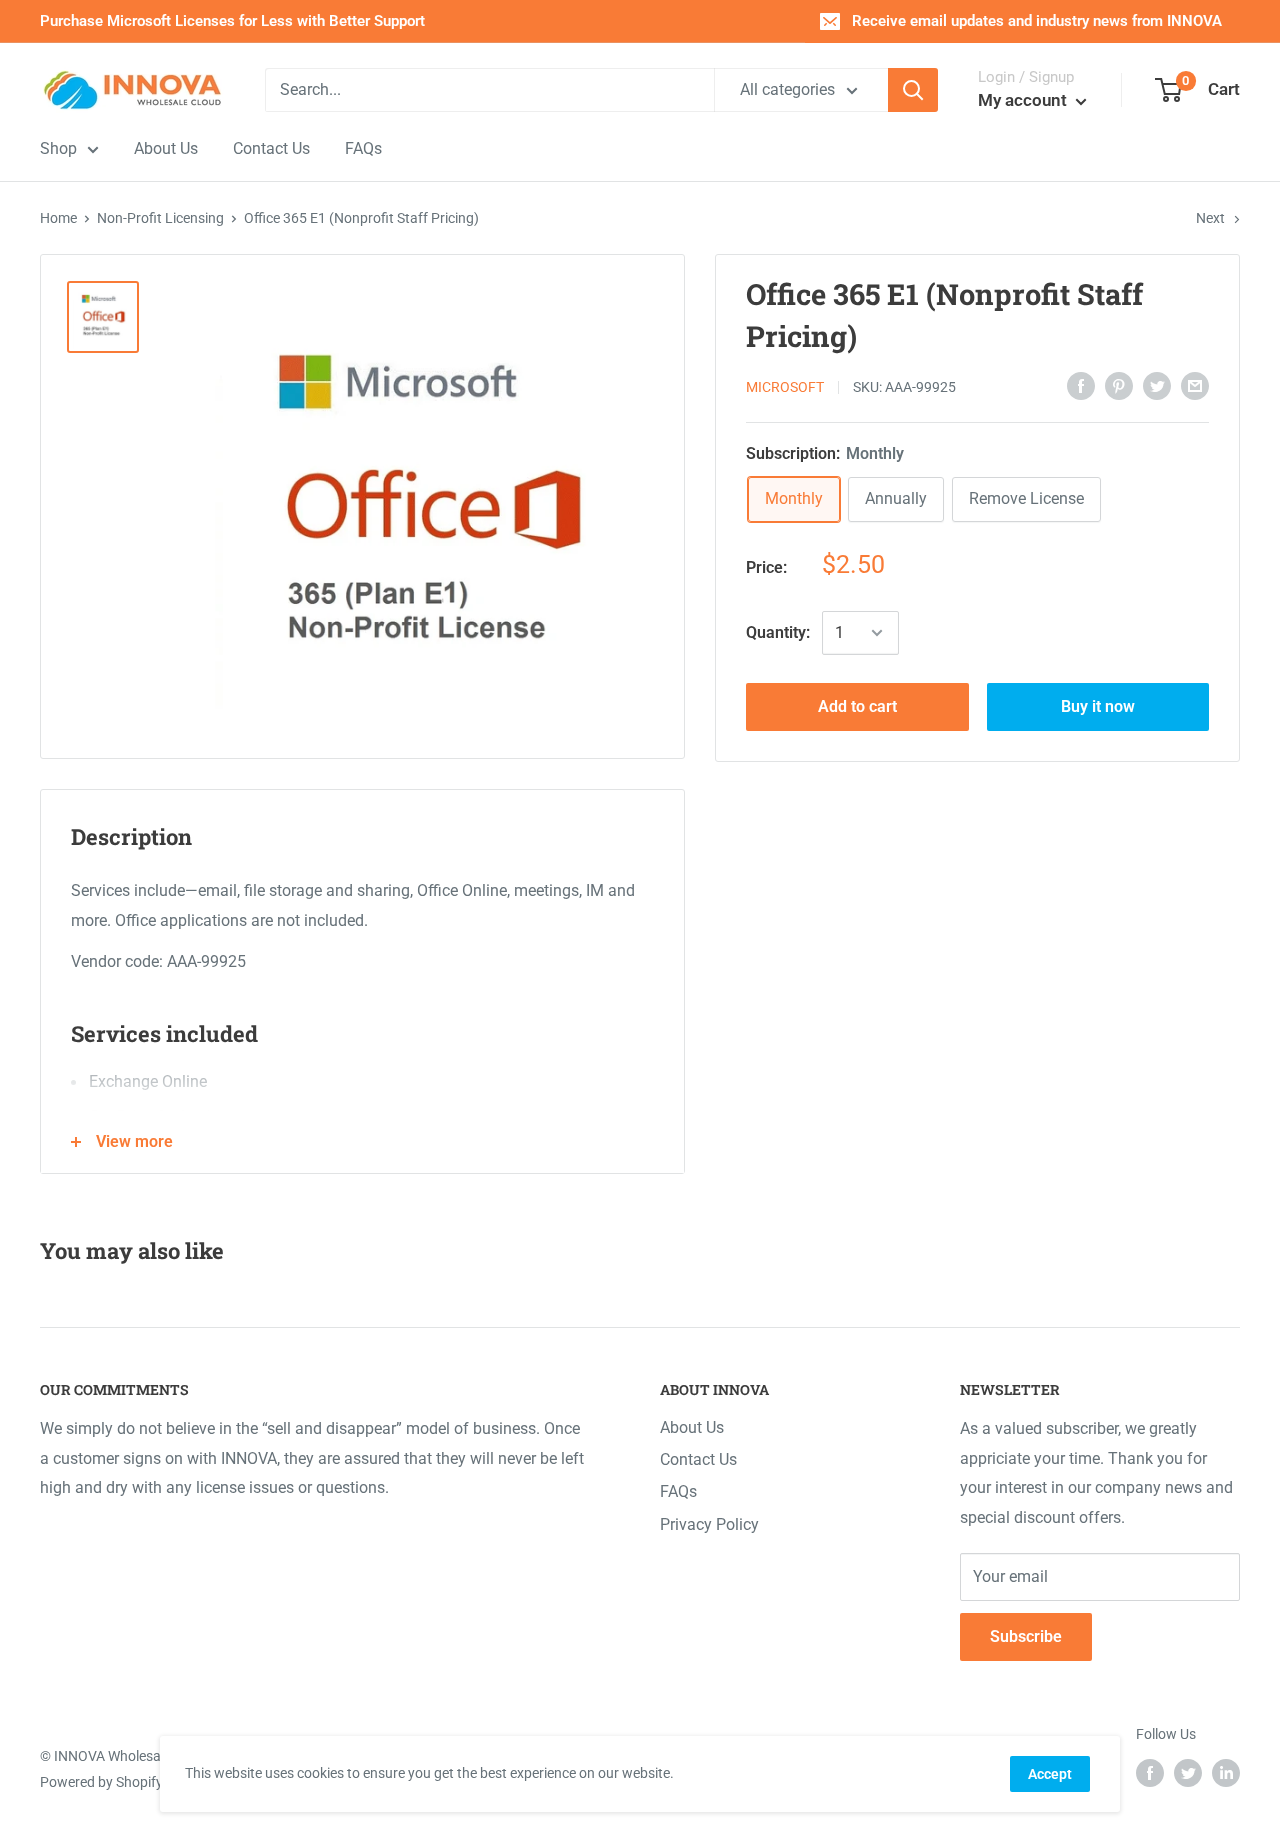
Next (1210, 218)
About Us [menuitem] (166, 148)
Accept (1050, 1774)
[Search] (913, 90)
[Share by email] (1195, 385)
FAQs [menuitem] (363, 148)
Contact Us (698, 1459)
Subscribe (1026, 1636)
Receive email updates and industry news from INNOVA (1037, 21)
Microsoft (785, 387)
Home (58, 218)
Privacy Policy (709, 1524)
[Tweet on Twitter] (1157, 385)
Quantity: (778, 632)
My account (1024, 100)
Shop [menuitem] (58, 148)
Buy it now (1098, 706)
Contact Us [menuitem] (271, 148)
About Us (692, 1427)
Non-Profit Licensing (160, 218)
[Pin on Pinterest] (1119, 385)
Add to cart (857, 706)
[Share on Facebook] (1081, 385)
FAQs (678, 1491)
